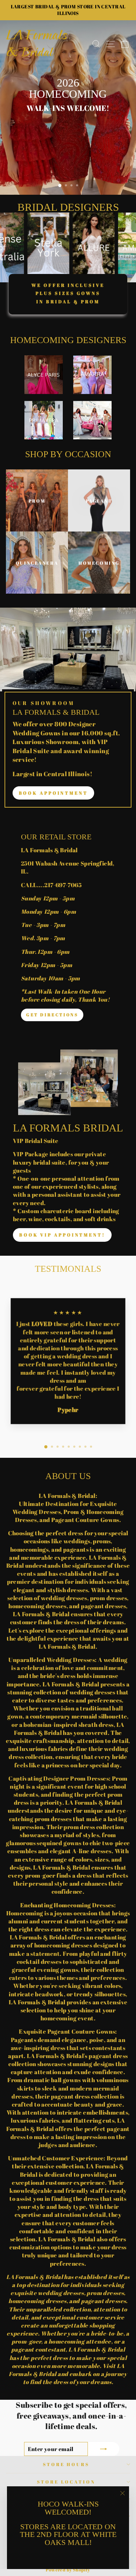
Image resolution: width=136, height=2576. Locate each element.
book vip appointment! (62, 1235)
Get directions (52, 1015)
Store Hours (66, 2472)
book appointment (53, 793)
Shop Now (67, 122)
